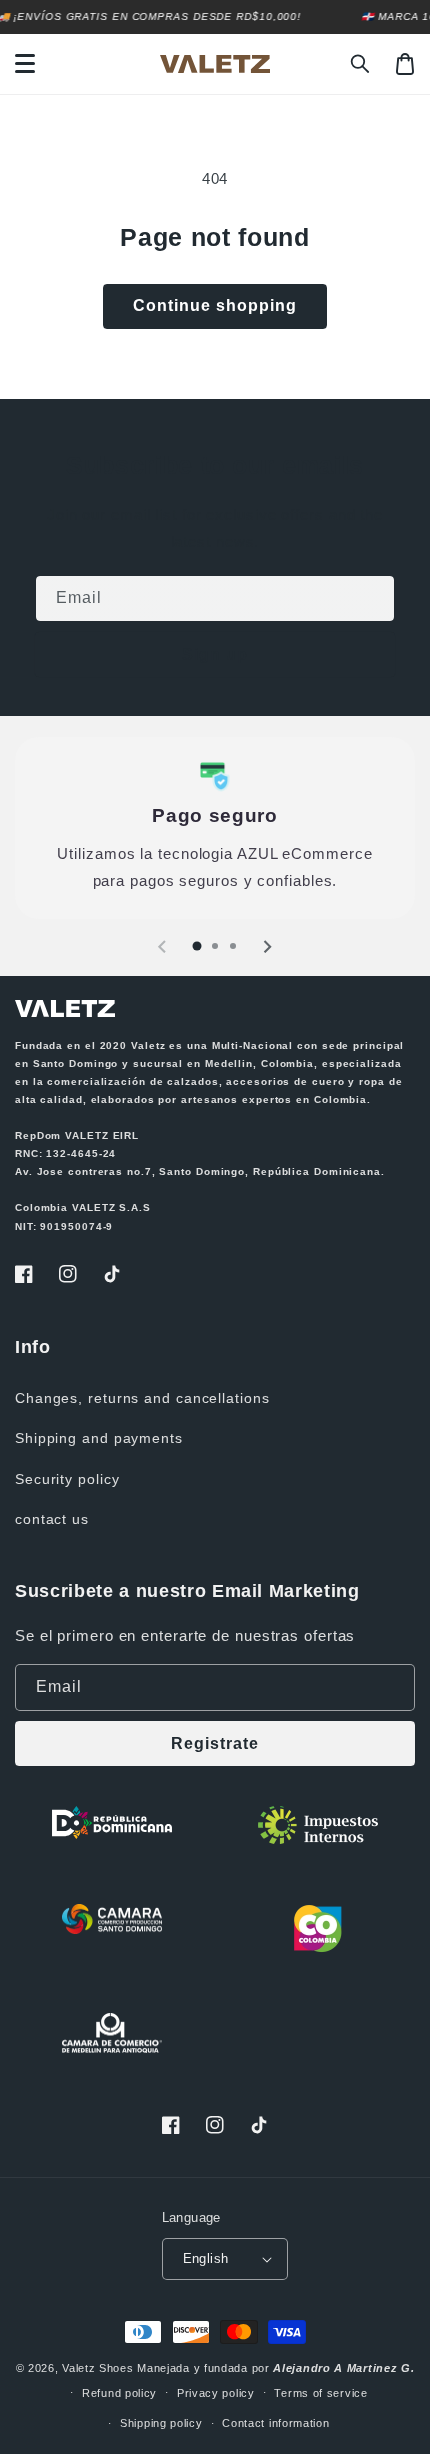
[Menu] (25, 64)
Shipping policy (161, 2423)
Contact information (275, 2423)
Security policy (67, 1479)
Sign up (215, 654)
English (206, 2258)
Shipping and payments (99, 1438)
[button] (361, 64)
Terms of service (320, 2393)
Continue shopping (215, 305)
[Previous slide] (163, 947)
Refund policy (119, 2393)
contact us (52, 1519)
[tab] (197, 946)
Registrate (215, 1743)
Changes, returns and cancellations (142, 1398)
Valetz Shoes (97, 2368)
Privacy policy (216, 2393)
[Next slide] (267, 947)
